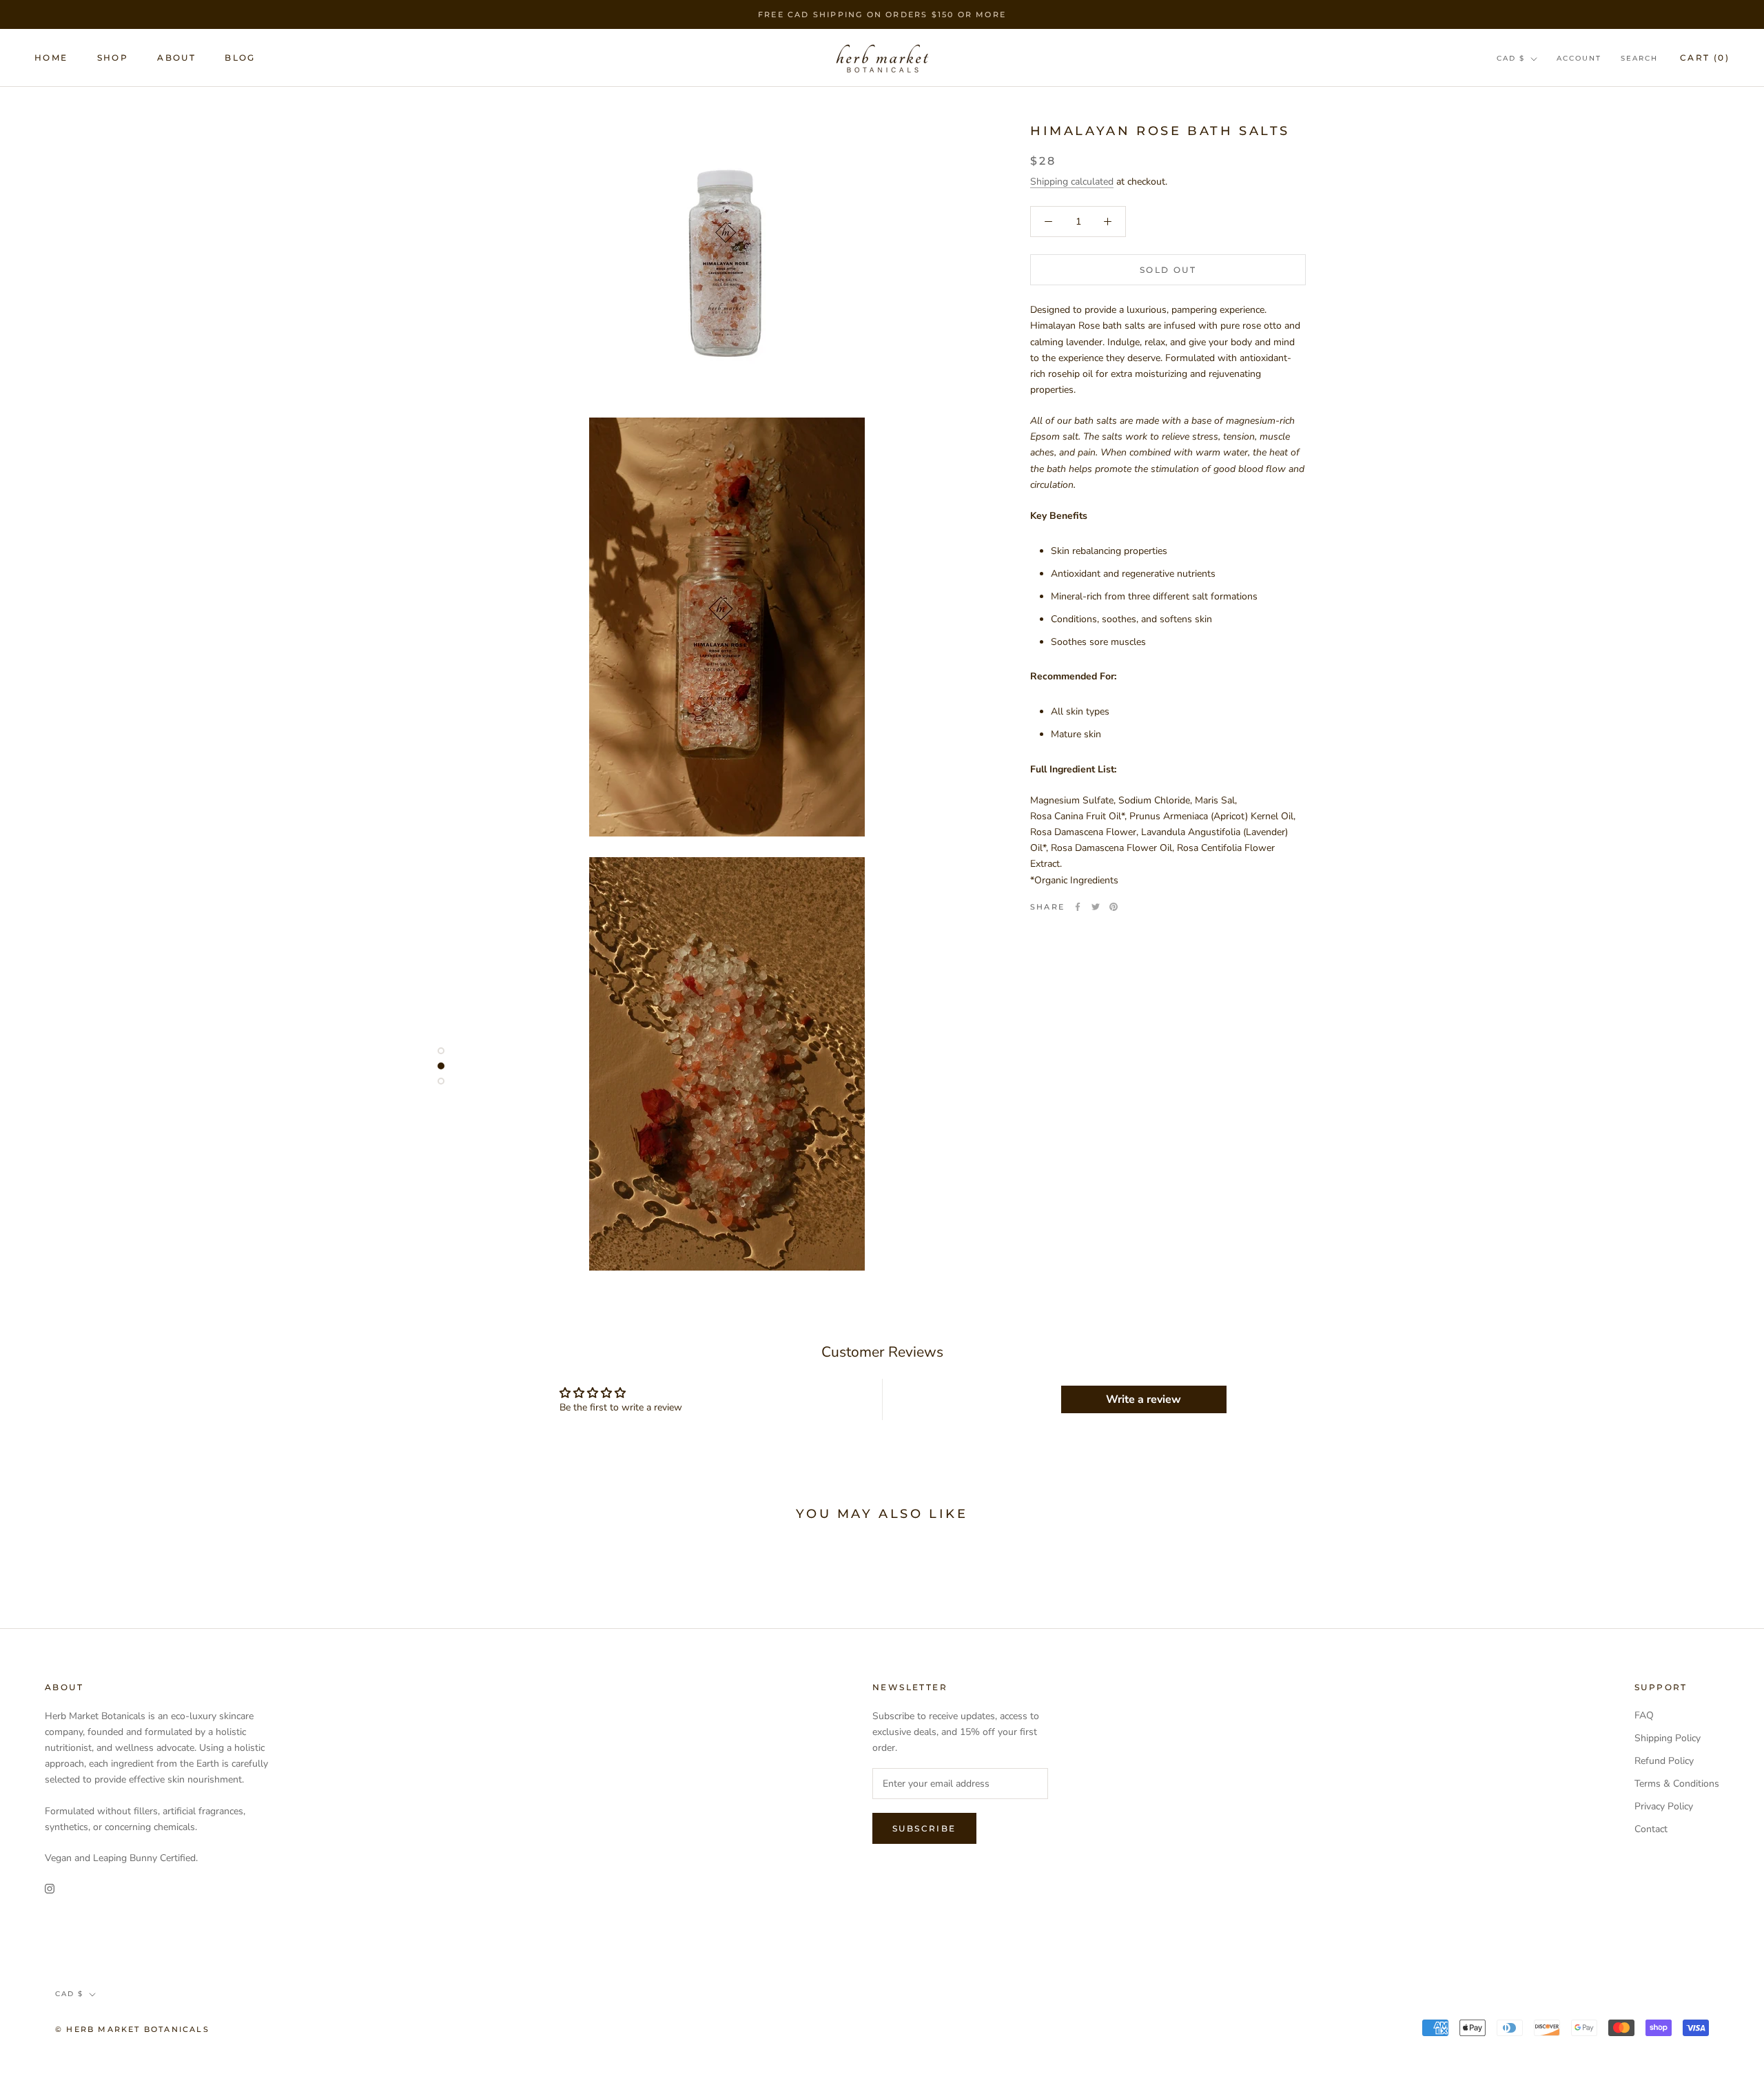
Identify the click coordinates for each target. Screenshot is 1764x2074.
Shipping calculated (1072, 182)
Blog (240, 58)
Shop (113, 58)
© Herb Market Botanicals (132, 2029)
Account (1579, 58)
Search (1639, 58)
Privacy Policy (1664, 1806)
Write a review (1143, 1399)
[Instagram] (50, 1888)
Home (51, 58)
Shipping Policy (1668, 1738)
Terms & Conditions (1677, 1784)
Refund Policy (1664, 1761)
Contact (1651, 1829)
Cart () (1705, 58)
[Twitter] (1096, 907)
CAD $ (1511, 58)
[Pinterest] (1114, 907)
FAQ (1644, 1715)
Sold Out (1168, 270)
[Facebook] (1078, 907)
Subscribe (924, 1828)
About (176, 58)
